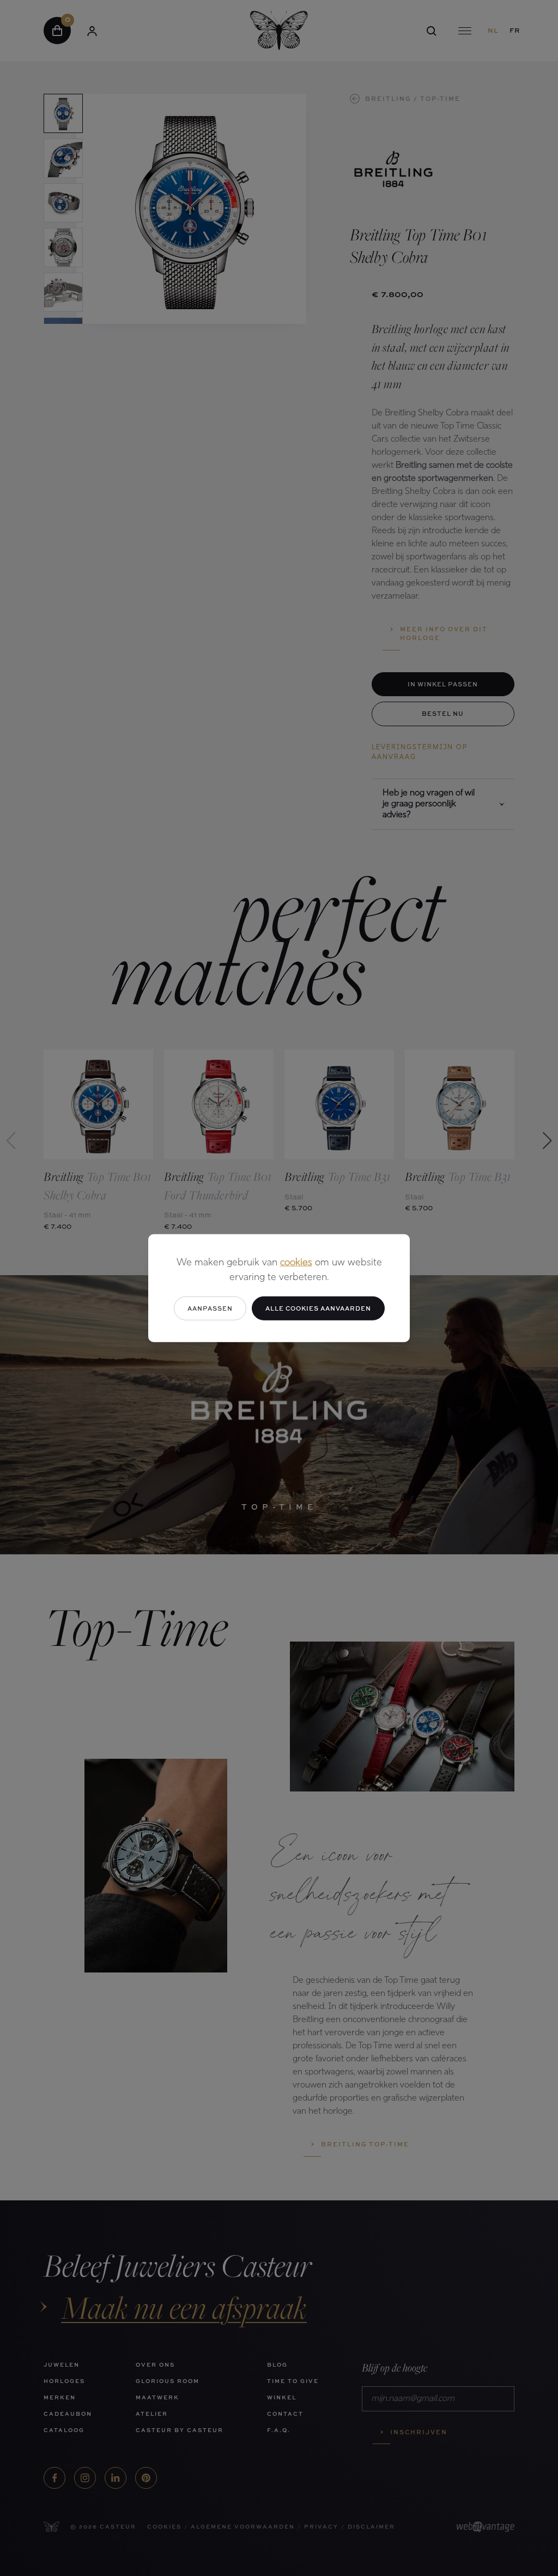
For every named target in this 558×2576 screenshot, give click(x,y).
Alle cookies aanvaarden (318, 1308)
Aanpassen (210, 1308)
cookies (296, 1263)
